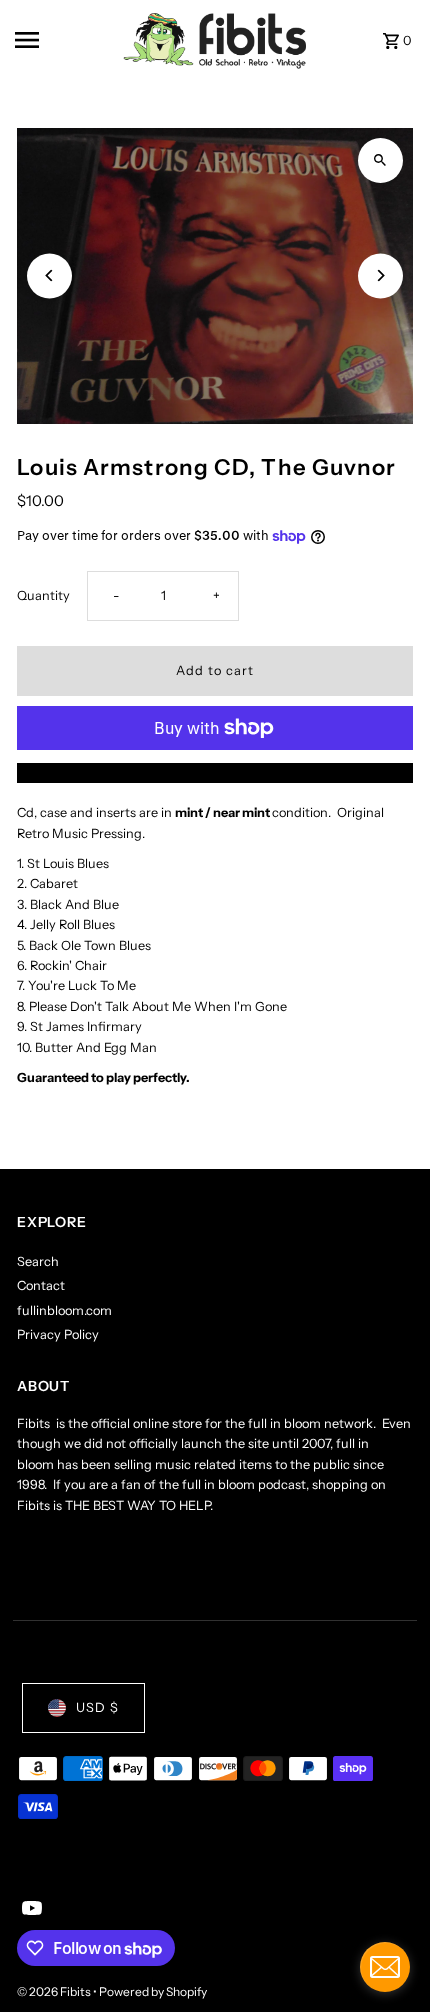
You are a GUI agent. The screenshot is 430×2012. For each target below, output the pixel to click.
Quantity (43, 595)
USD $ (97, 1707)
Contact (41, 1285)
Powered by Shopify (153, 1991)
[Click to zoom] (380, 160)
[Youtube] (29, 1910)
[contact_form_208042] (385, 1967)
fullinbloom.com (64, 1310)
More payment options (215, 772)
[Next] (380, 275)
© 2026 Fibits (55, 1991)
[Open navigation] (62, 40)
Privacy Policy (58, 1334)
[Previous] (49, 275)
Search (38, 1261)
